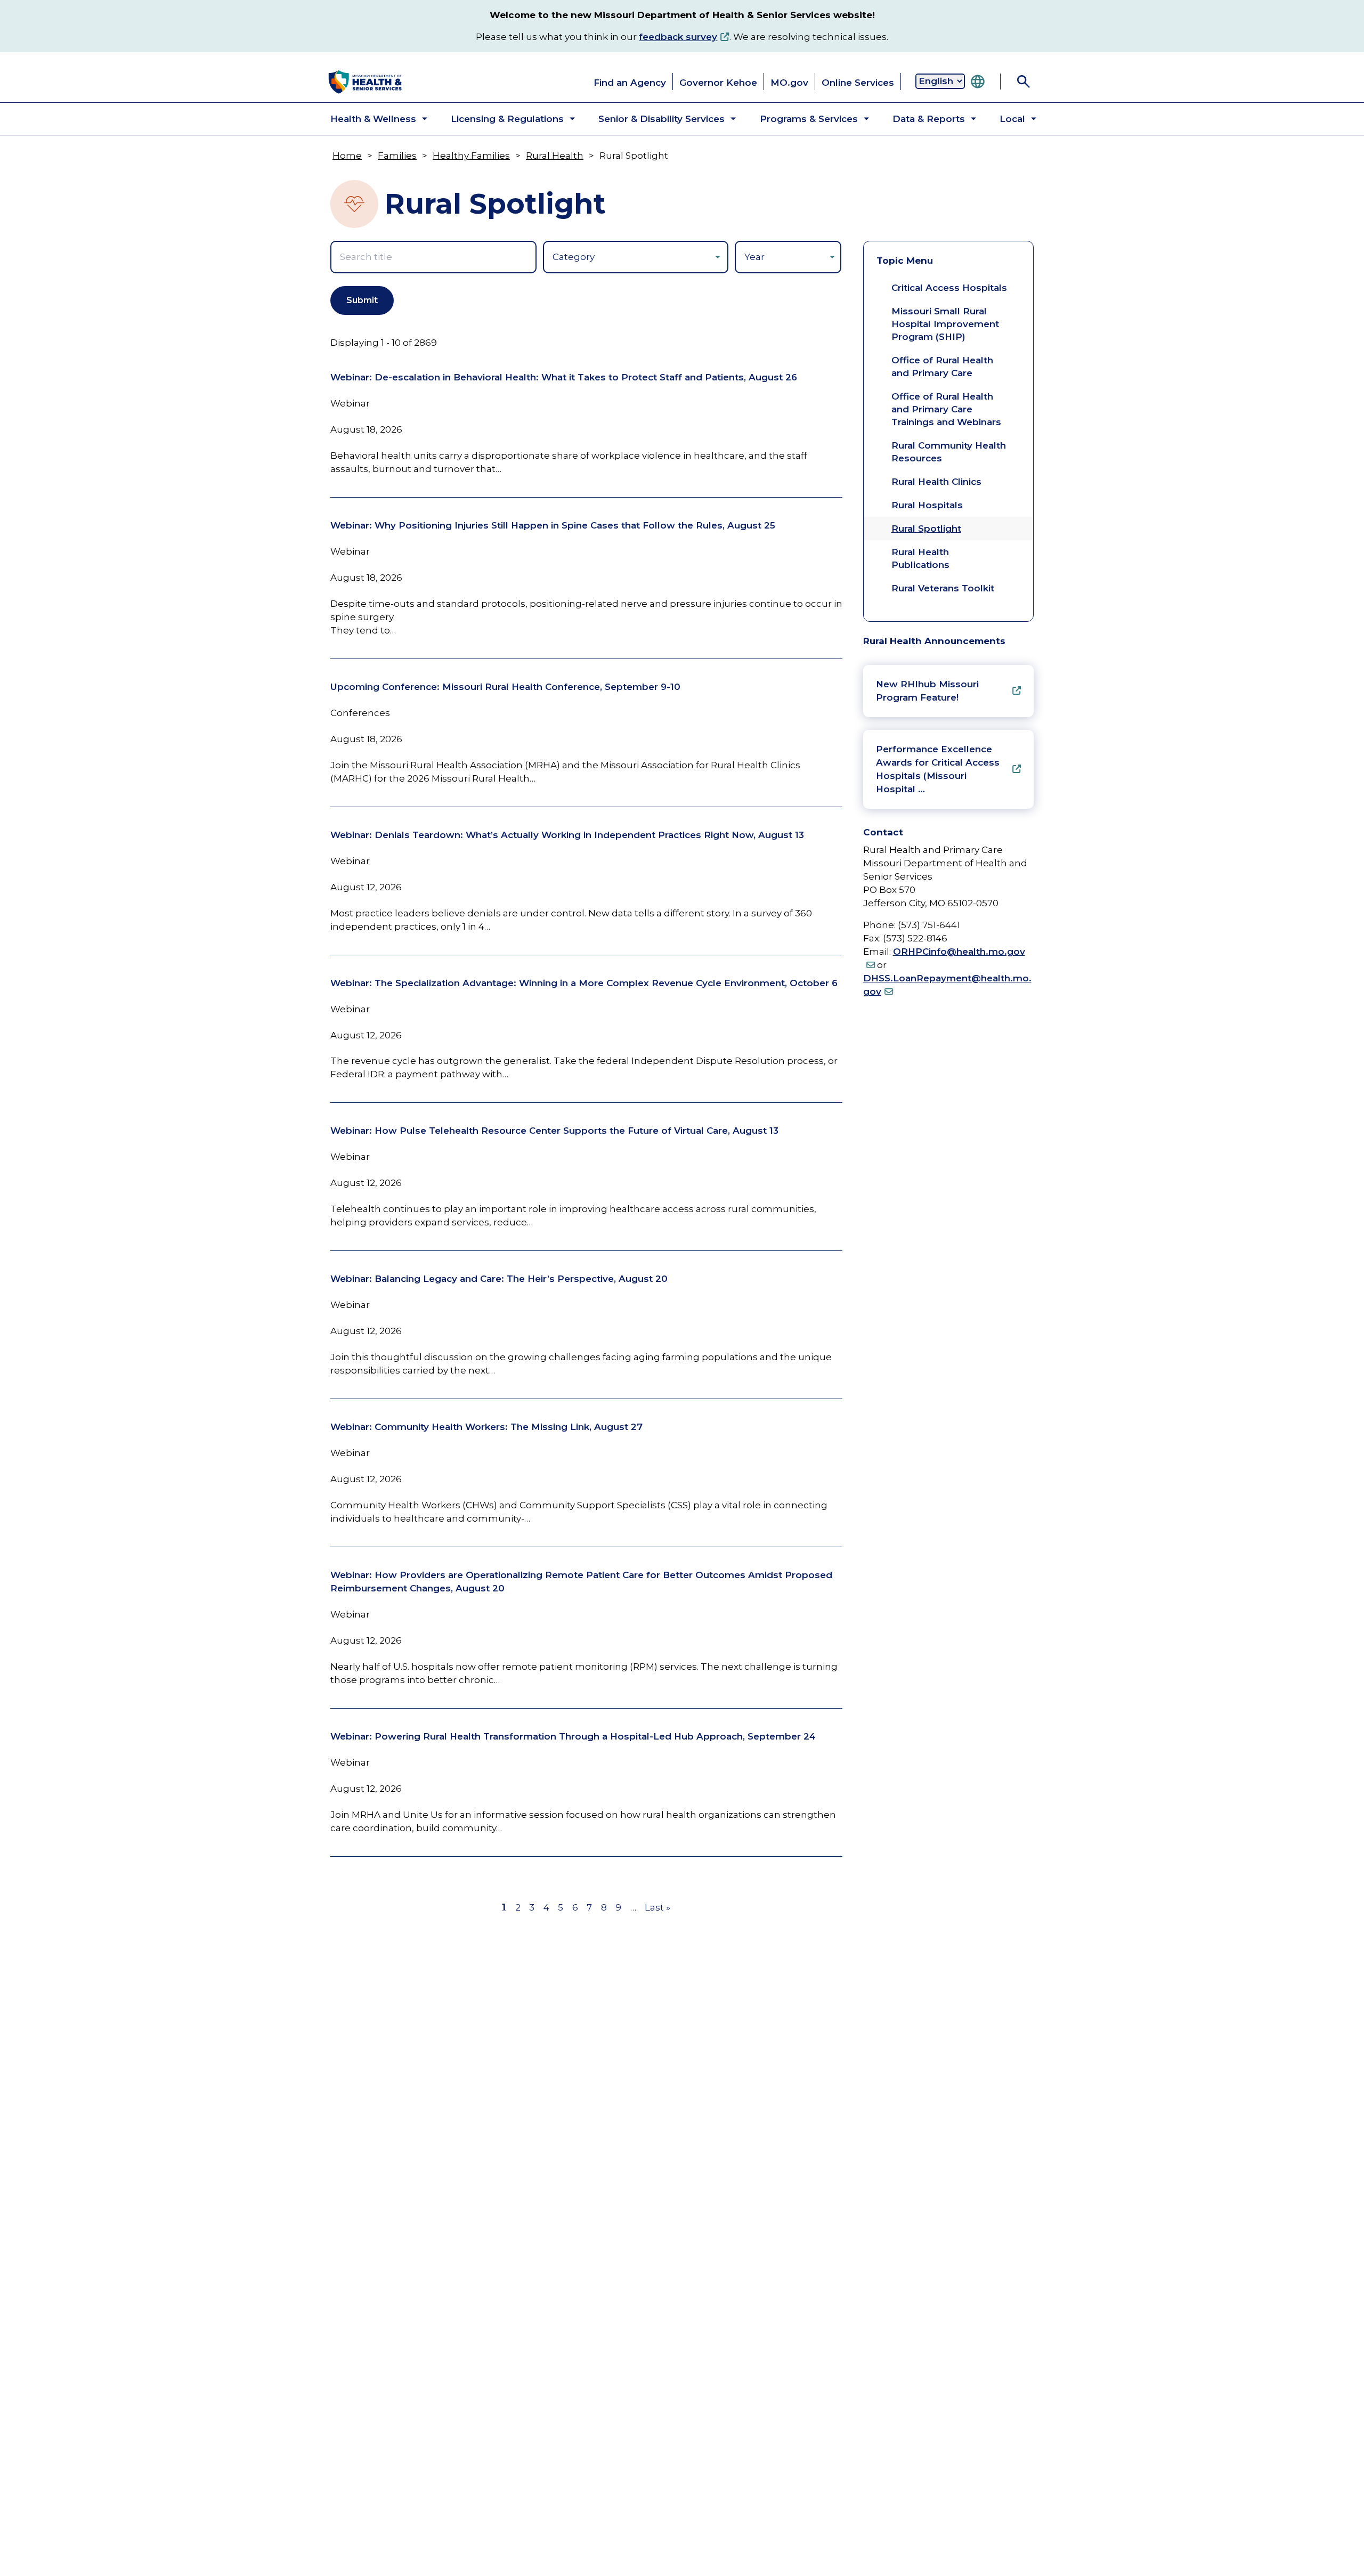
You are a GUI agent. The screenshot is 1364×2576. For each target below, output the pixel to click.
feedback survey (678, 37)
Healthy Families (471, 156)
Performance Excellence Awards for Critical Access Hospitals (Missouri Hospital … (938, 769)
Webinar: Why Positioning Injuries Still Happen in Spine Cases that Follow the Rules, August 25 (553, 525)
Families (397, 156)
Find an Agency (630, 83)
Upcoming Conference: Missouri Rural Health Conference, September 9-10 (505, 687)
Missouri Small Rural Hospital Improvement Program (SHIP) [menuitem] (945, 324)
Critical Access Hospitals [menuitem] (949, 288)
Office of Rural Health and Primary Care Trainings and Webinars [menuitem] (946, 409)
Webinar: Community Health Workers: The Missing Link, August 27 (486, 1427)
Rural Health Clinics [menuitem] (936, 482)
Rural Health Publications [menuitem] (920, 558)
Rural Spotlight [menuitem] (926, 529)
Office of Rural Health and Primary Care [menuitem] (942, 367)
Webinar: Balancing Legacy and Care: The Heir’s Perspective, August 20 (499, 1279)
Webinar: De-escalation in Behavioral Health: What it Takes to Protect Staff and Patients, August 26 (564, 377)
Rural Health (555, 156)
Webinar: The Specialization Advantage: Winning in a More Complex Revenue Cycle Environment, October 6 (584, 983)
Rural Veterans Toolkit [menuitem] (943, 588)
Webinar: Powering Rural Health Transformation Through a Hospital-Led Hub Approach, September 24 (573, 1736)
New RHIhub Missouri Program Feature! (927, 691)
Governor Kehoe (718, 83)
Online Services (858, 83)
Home (347, 156)
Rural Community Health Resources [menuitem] (949, 452)
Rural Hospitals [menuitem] (927, 505)
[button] (370, 119)
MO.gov (789, 83)
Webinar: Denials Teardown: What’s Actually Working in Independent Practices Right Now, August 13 (567, 835)
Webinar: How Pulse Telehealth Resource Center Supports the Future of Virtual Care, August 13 (554, 1131)
